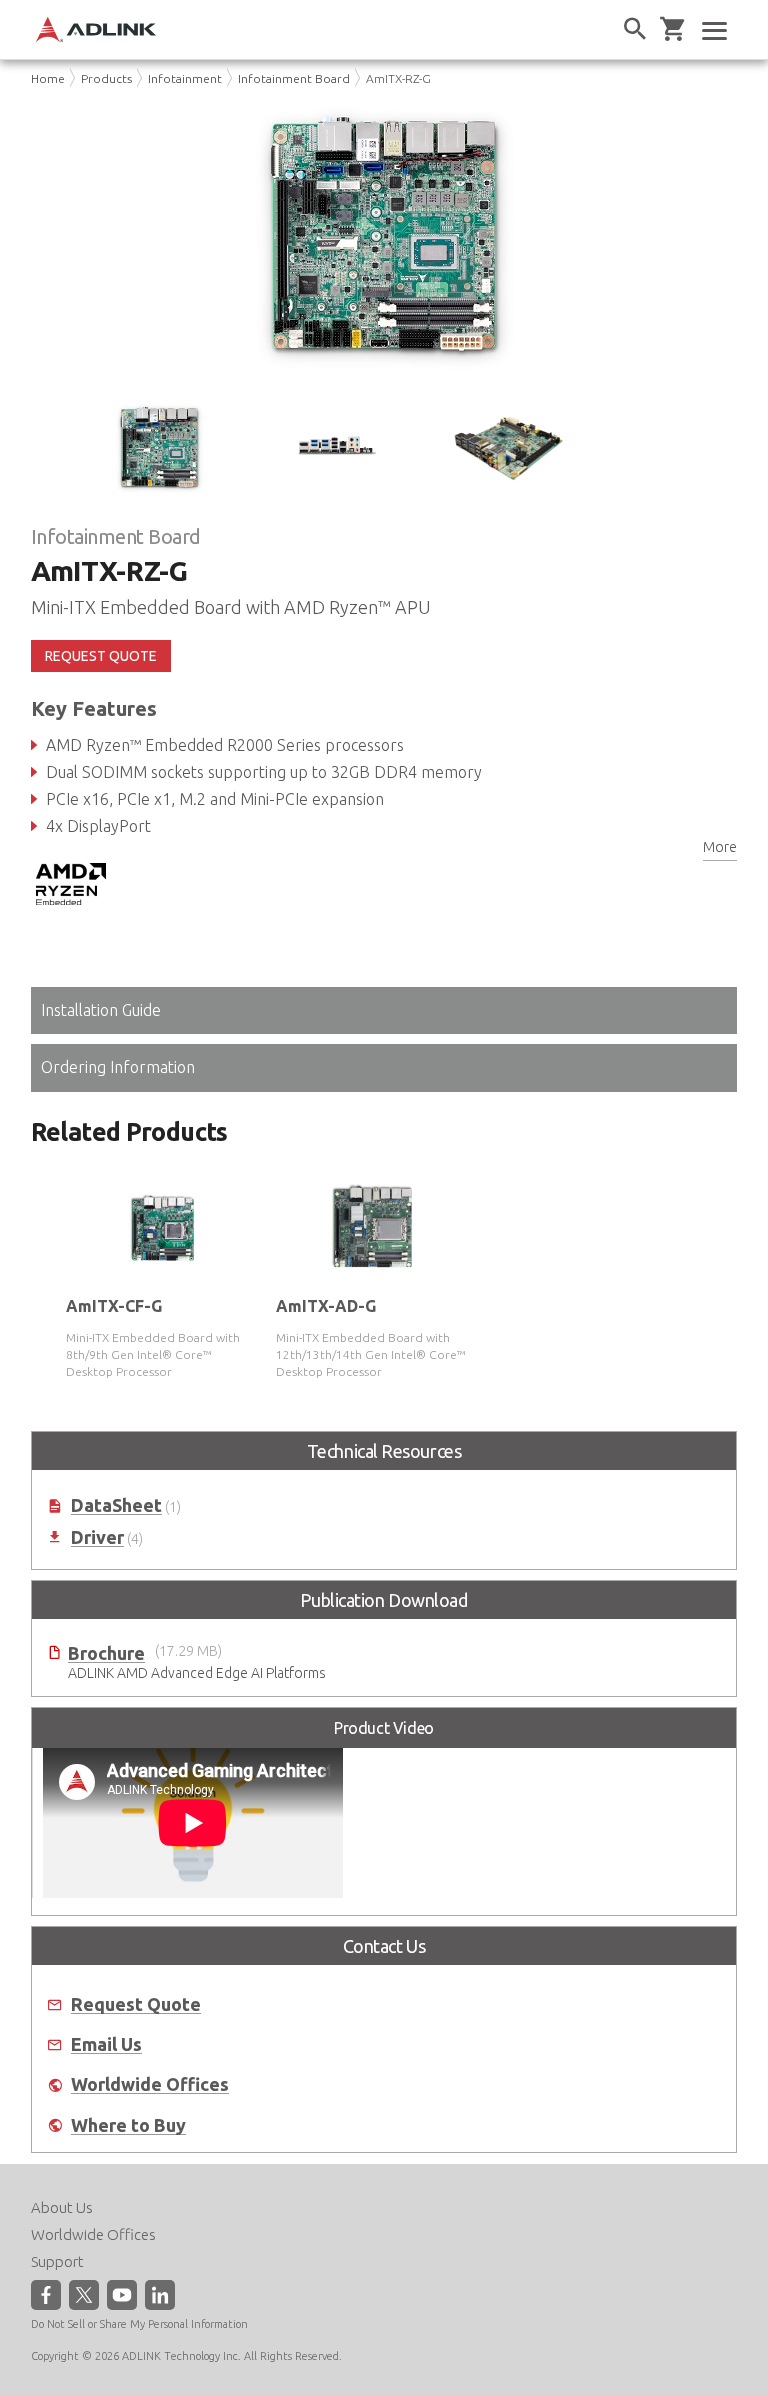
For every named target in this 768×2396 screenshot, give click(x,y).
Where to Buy (128, 2125)
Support (57, 2261)
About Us (62, 2207)
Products (106, 78)
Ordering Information (118, 1067)
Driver (97, 1537)
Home (48, 78)
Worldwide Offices (150, 2084)
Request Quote (136, 2004)
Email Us (106, 2044)
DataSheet (116, 1505)
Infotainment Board (294, 78)
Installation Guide (101, 1010)
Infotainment (185, 78)
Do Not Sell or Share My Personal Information (139, 2324)
